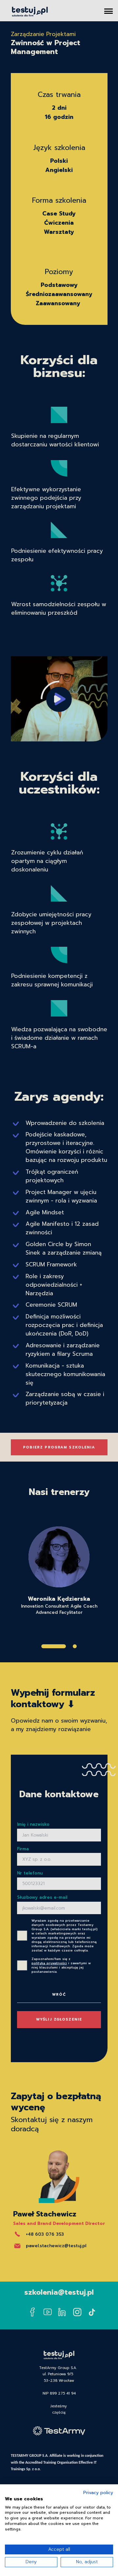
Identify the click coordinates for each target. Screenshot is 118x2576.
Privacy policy (98, 2493)
